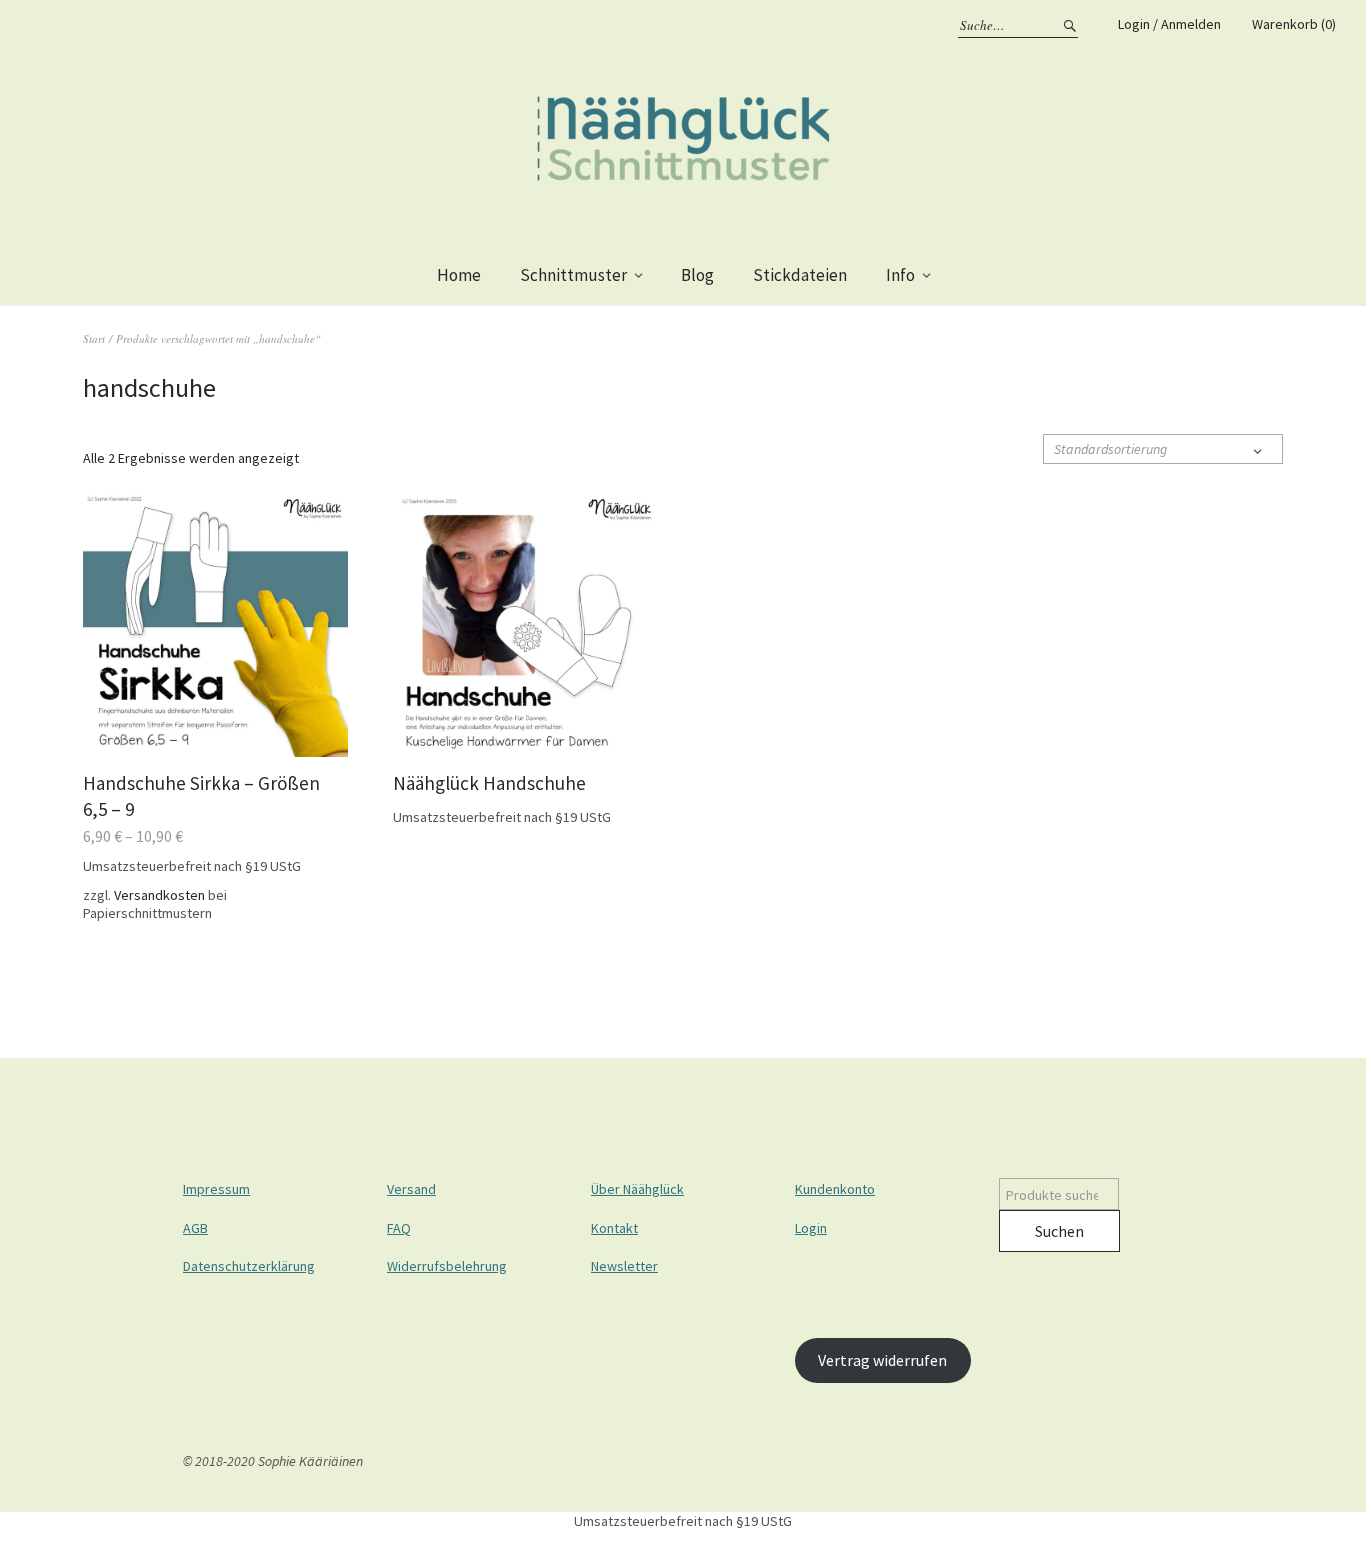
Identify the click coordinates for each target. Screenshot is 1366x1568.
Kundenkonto (835, 1189)
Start (94, 338)
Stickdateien (800, 275)
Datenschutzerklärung (249, 1266)
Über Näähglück (637, 1189)
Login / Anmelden (1169, 24)
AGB (195, 1228)
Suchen (1059, 1231)
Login (811, 1228)
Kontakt (614, 1228)
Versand (411, 1189)
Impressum (216, 1189)
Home (459, 275)
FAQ (399, 1228)
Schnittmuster (573, 275)
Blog (697, 275)
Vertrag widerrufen (882, 1360)
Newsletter (624, 1266)
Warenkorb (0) (1294, 24)
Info (900, 275)
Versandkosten (159, 895)
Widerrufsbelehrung (447, 1266)
